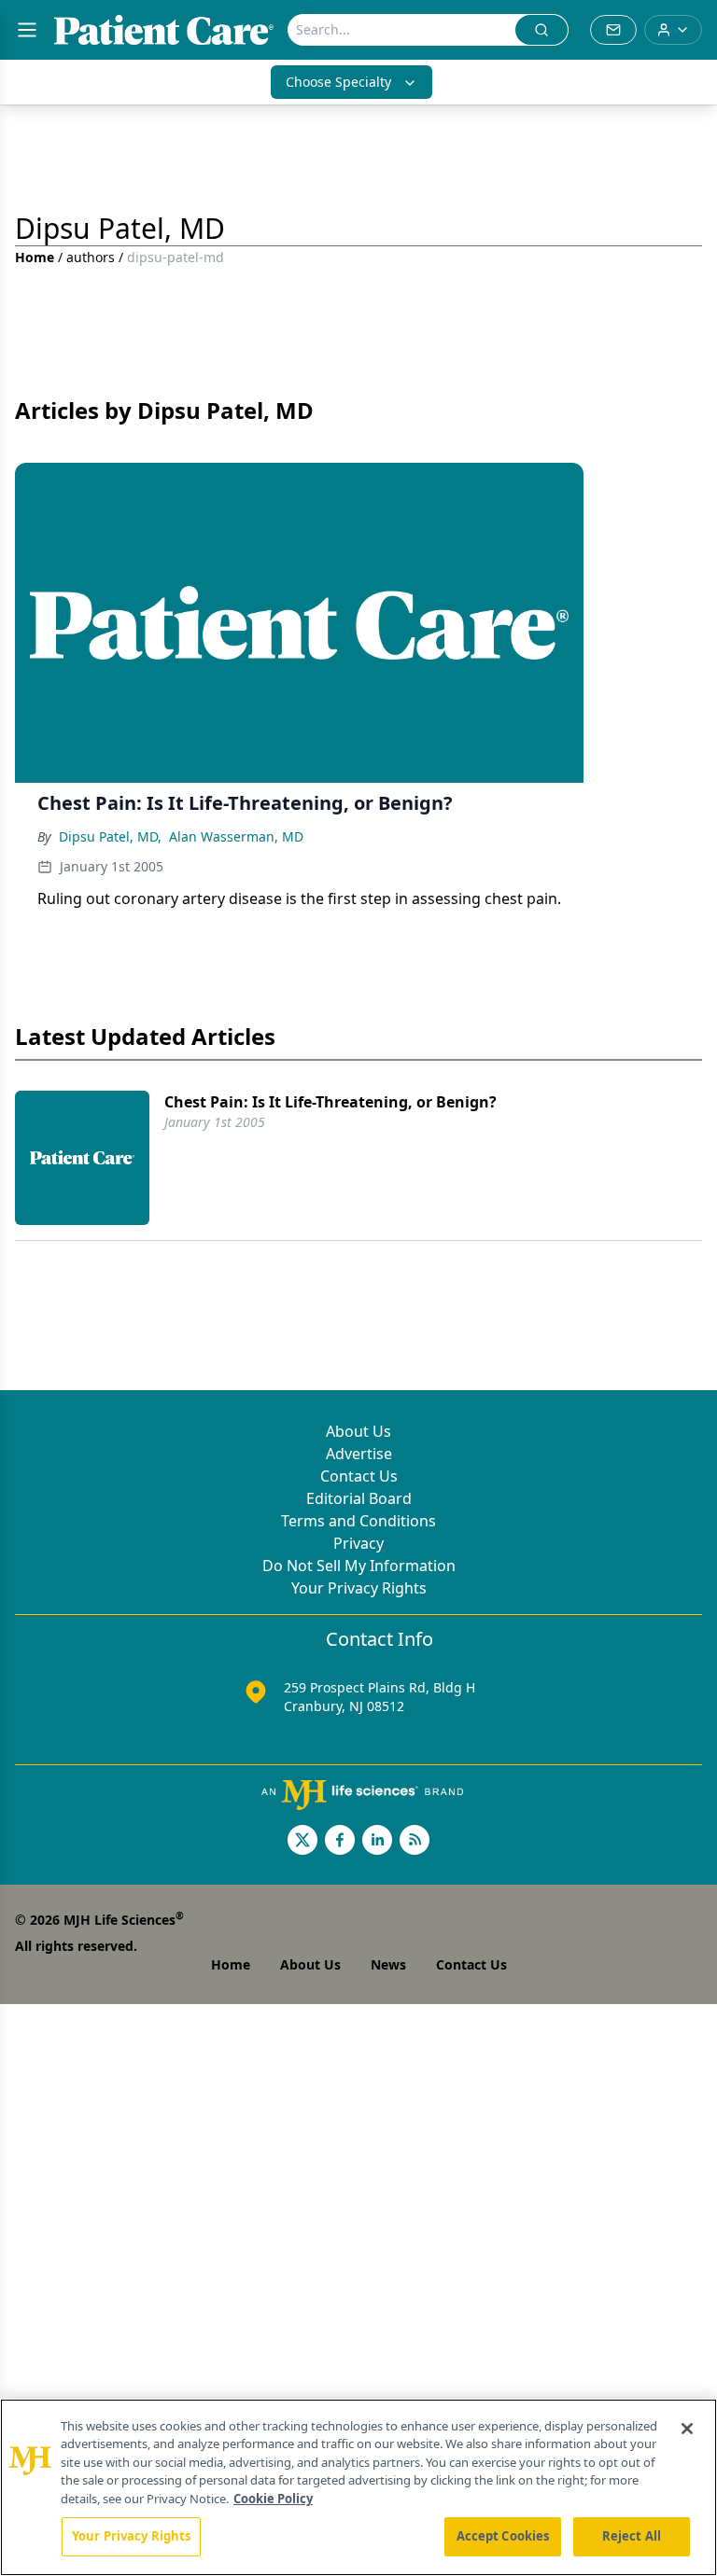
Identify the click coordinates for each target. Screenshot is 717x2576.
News (388, 1964)
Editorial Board (359, 1498)
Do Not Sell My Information (359, 1566)
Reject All (632, 2536)
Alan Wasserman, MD (236, 836)
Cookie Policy (273, 2499)
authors (91, 257)
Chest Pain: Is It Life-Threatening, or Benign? (330, 1102)
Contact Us (359, 1476)
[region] (358, 2487)
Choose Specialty (338, 82)
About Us (358, 1431)
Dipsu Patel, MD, (110, 836)
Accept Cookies (503, 2536)
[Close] (687, 2429)
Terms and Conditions (358, 1521)
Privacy (358, 1543)
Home (35, 257)
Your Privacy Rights (359, 1588)
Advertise (359, 1454)
